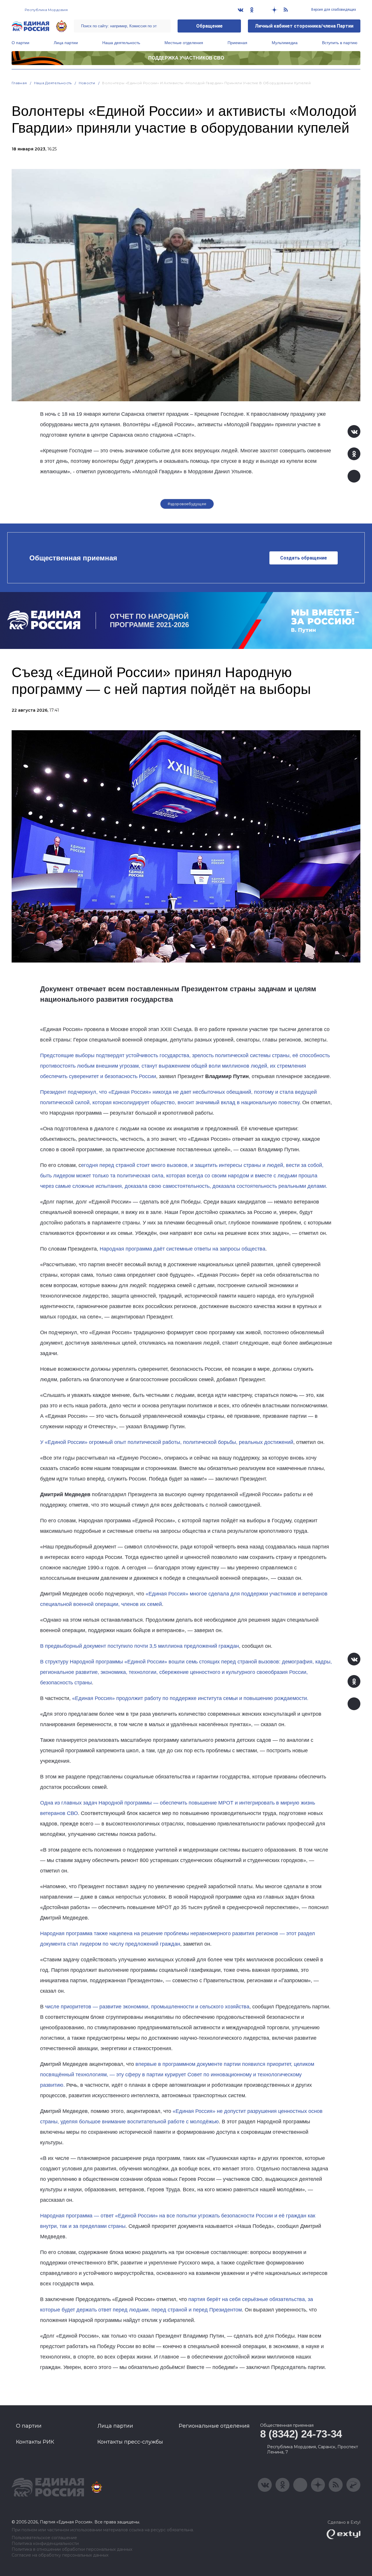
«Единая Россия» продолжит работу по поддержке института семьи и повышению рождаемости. (190, 1698)
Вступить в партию (340, 43)
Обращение (209, 26)
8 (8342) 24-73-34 (301, 2434)
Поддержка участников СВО (186, 58)
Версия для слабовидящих (333, 10)
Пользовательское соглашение (44, 2538)
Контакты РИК (35, 2442)
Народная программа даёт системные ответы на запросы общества (183, 1249)
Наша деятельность (121, 43)
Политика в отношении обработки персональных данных (72, 2549)
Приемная (237, 43)
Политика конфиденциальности (45, 2544)
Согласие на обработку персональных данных (60, 2555)
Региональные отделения (214, 2426)
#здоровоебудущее (187, 504)
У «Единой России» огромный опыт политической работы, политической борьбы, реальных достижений (167, 1442)
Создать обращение (304, 558)
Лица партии (66, 43)
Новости (87, 83)
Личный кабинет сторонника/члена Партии (304, 26)
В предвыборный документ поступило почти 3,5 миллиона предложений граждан (139, 1646)
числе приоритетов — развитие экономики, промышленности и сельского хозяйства (146, 2007)
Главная (19, 83)
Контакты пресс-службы (130, 2442)
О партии (20, 43)
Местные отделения (184, 43)
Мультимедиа (285, 43)
